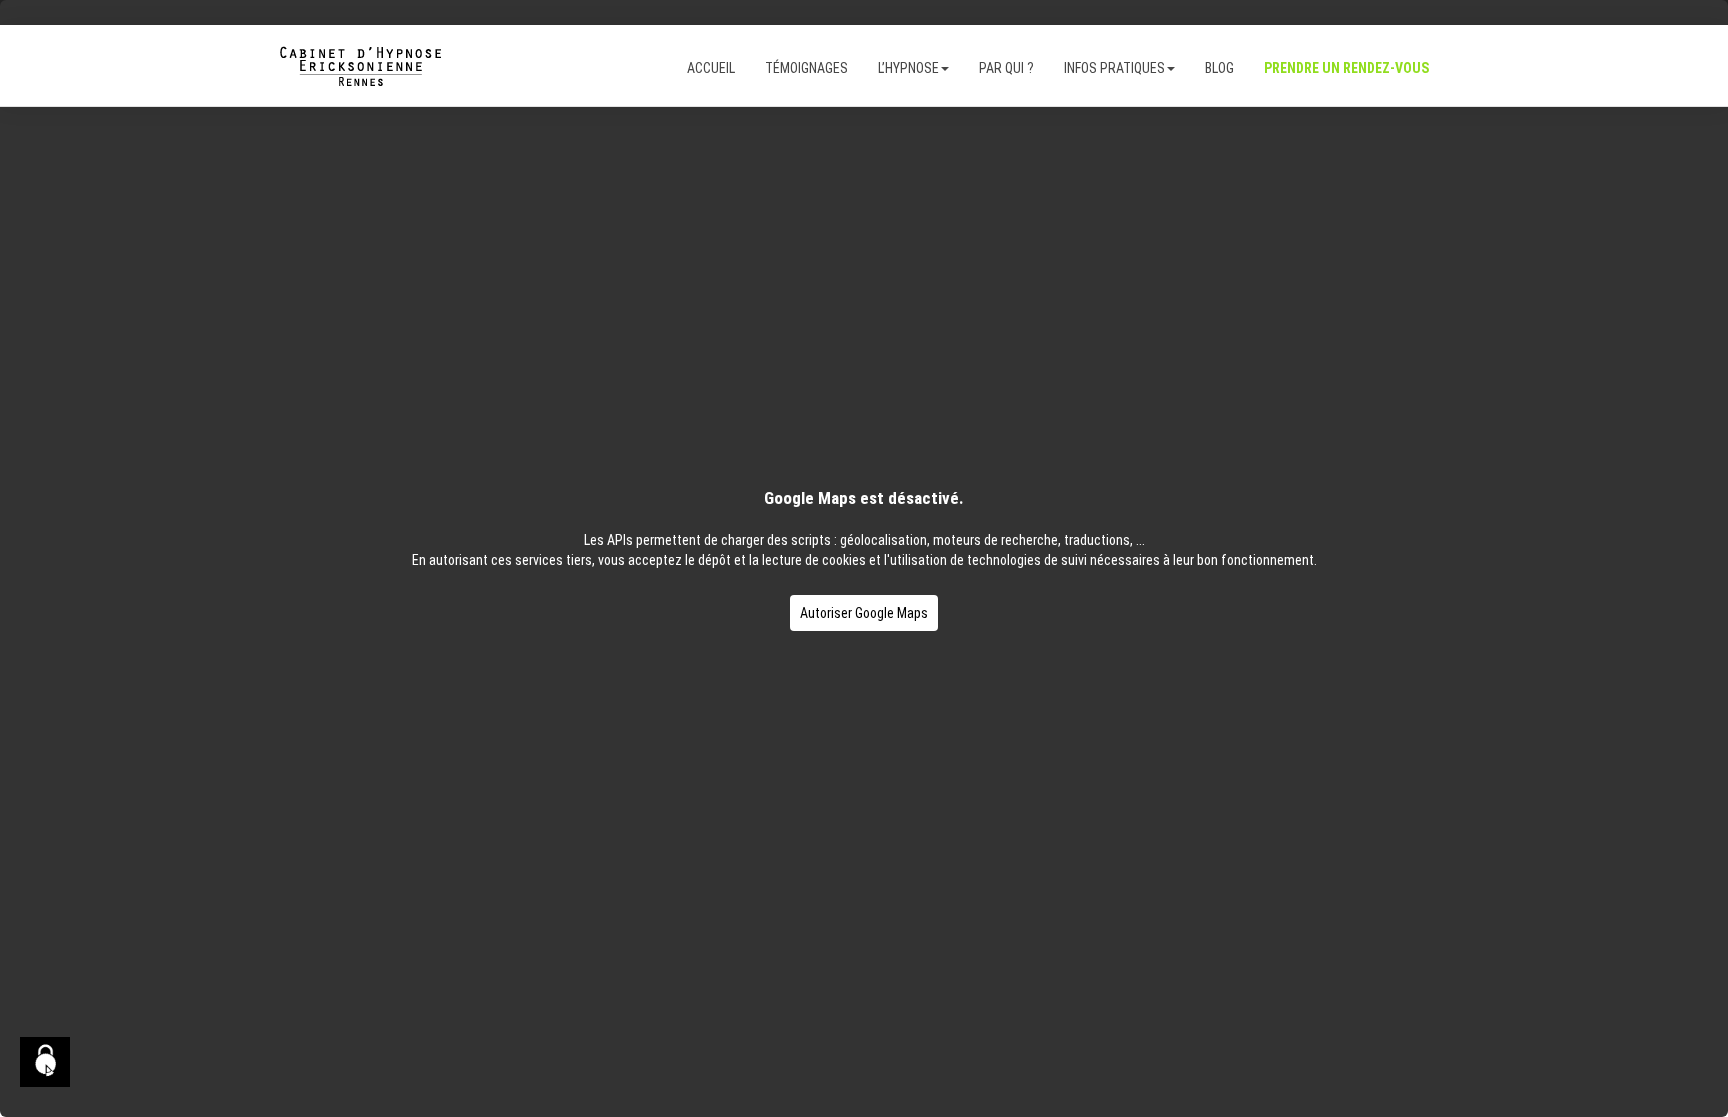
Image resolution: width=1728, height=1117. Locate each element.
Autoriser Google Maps (864, 613)
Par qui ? (1006, 68)
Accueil (711, 68)
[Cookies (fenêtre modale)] (45, 1062)
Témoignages (806, 68)
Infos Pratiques (1114, 68)
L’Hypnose (908, 68)
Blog (1219, 68)
